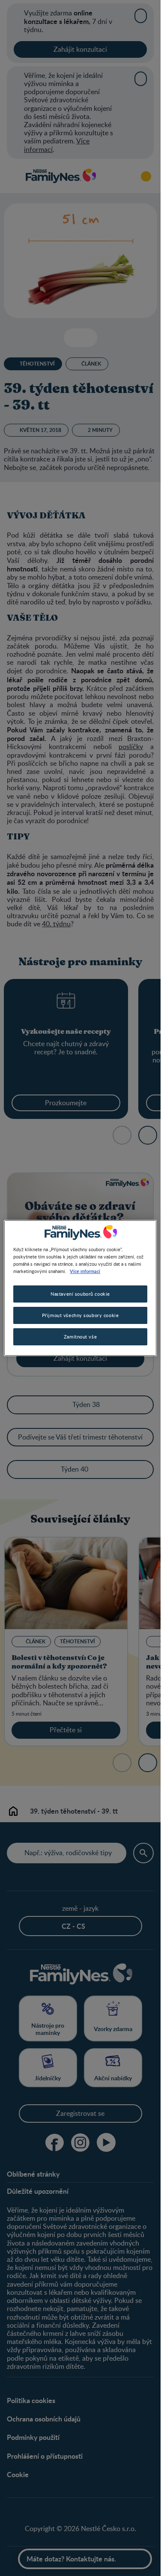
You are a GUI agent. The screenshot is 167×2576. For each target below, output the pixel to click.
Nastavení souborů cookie (80, 1294)
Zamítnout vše (80, 1337)
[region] (80, 1288)
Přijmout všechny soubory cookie (81, 1315)
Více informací (85, 1271)
